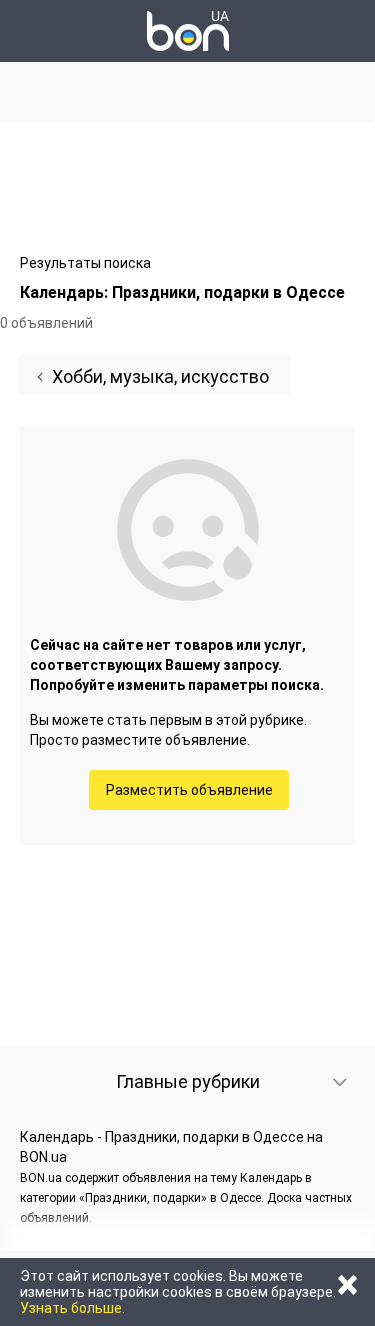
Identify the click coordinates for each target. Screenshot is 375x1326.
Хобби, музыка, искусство (160, 376)
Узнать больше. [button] (72, 1308)
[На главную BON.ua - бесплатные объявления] (188, 31)
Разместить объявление (189, 790)
